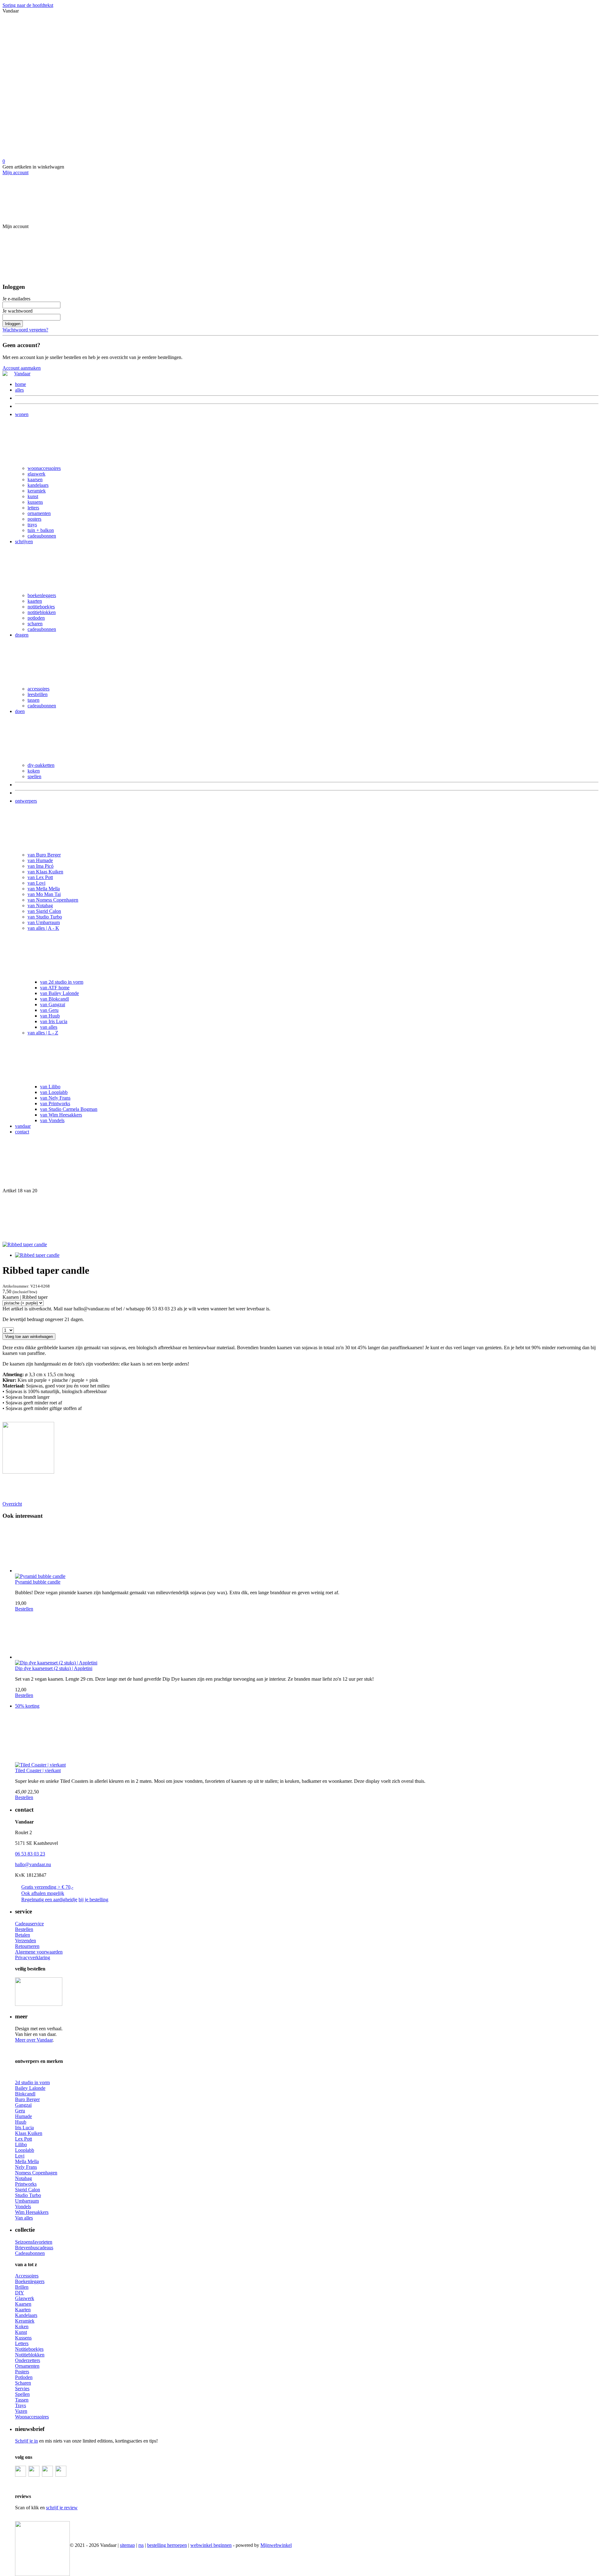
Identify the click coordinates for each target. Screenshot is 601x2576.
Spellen (22, 2394)
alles (19, 390)
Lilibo (21, 2144)
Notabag (23, 2178)
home (21, 384)
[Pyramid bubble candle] (307, 1549)
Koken (22, 2326)
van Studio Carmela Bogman (69, 1109)
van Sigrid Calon (44, 911)
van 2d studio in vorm (62, 982)
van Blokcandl (54, 999)
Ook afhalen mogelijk (43, 1893)
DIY (20, 2293)
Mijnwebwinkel (276, 2545)
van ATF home (55, 988)
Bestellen (24, 1609)
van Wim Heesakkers (61, 1115)
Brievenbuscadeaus (34, 2248)
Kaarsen (23, 2304)
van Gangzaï (53, 1004)
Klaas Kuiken (29, 2133)
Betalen (23, 1935)
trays (32, 525)
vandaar (23, 1126)
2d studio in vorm (32, 2082)
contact (22, 1132)
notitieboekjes (41, 607)
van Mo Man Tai (44, 894)
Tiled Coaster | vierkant (38, 1770)
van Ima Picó (41, 866)
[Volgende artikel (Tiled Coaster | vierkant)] (300, 1218)
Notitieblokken (30, 2355)
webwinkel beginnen (211, 2545)
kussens (35, 502)
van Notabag (40, 906)
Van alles (24, 2218)
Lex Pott (23, 2139)
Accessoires (27, 2276)
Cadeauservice (29, 1924)
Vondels (23, 2207)
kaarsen (35, 479)
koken (34, 771)
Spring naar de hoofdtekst (28, 5)
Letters (22, 2343)
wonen (22, 414)
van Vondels (52, 1120)
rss (141, 2545)
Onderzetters (28, 2360)
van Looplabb (54, 1092)
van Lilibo (50, 1087)
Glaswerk (25, 2298)
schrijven (24, 541)
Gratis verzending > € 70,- (47, 1887)
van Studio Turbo (45, 917)
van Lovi (36, 883)
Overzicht (12, 1504)
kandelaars (38, 485)
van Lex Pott (40, 877)
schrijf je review (62, 2508)
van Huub (50, 1016)
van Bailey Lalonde (59, 993)
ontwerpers (26, 801)
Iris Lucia (24, 2128)
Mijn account (15, 172)
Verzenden (26, 1941)
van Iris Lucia (54, 1021)
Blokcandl (25, 2094)
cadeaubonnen (42, 536)
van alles (49, 1027)
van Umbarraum (44, 922)
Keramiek (25, 2321)
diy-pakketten (41, 765)
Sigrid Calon (28, 2190)
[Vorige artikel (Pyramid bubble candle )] (300, 1164)
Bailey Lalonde (30, 2088)
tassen (33, 700)
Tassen (22, 2400)
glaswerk (36, 474)
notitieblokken (42, 612)
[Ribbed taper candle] (25, 1244)
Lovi (20, 2156)
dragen (22, 635)
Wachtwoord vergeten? (25, 330)
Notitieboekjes (29, 2349)
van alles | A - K (43, 928)
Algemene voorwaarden (39, 1952)
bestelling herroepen (167, 2545)
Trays (21, 2405)
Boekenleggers (30, 2281)
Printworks (26, 2184)
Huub (21, 2122)
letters (33, 508)
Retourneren (27, 1946)
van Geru (49, 1010)
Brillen (22, 2287)
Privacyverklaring (33, 1957)
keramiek (37, 491)
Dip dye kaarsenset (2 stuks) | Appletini (54, 1668)
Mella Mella (27, 2161)
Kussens (23, 2338)
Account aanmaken (22, 368)
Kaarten (23, 2310)
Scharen (23, 2383)
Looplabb (25, 2150)
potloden (36, 618)
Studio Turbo (28, 2195)
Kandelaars (26, 2315)
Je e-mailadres (16, 299)
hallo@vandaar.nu (33, 1864)
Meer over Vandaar (34, 2040)
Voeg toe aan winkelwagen (29, 1337)
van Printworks (55, 1103)
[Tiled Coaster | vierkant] (307, 1738)
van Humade (40, 860)
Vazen (21, 2411)
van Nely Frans (55, 1098)
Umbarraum (27, 2201)
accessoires (39, 689)
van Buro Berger (44, 855)
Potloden (24, 2377)
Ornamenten (27, 2366)
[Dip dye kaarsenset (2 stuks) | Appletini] (307, 1636)
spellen (34, 776)
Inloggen (13, 324)
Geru (20, 2111)
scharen (35, 624)
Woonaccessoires (32, 2417)
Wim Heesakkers (32, 2212)
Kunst (21, 2332)
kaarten (35, 601)
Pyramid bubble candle (38, 1582)
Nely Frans (26, 2167)
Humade (23, 2116)
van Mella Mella (44, 889)
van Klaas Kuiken (45, 872)
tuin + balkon (41, 530)
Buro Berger (27, 2099)
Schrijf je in (26, 2441)
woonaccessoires (44, 468)
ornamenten (39, 513)
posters (34, 519)
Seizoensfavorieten (34, 2242)
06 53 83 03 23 (30, 1854)
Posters (22, 2372)
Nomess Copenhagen (36, 2173)
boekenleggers (42, 595)
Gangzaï (23, 2105)
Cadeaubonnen (30, 2253)
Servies (22, 2389)
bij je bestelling (93, 1899)
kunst (33, 496)
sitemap (127, 2545)
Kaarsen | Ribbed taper (25, 1297)
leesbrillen (38, 694)
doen (20, 711)
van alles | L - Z (43, 1033)
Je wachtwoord (18, 311)
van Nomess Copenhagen (53, 900)
